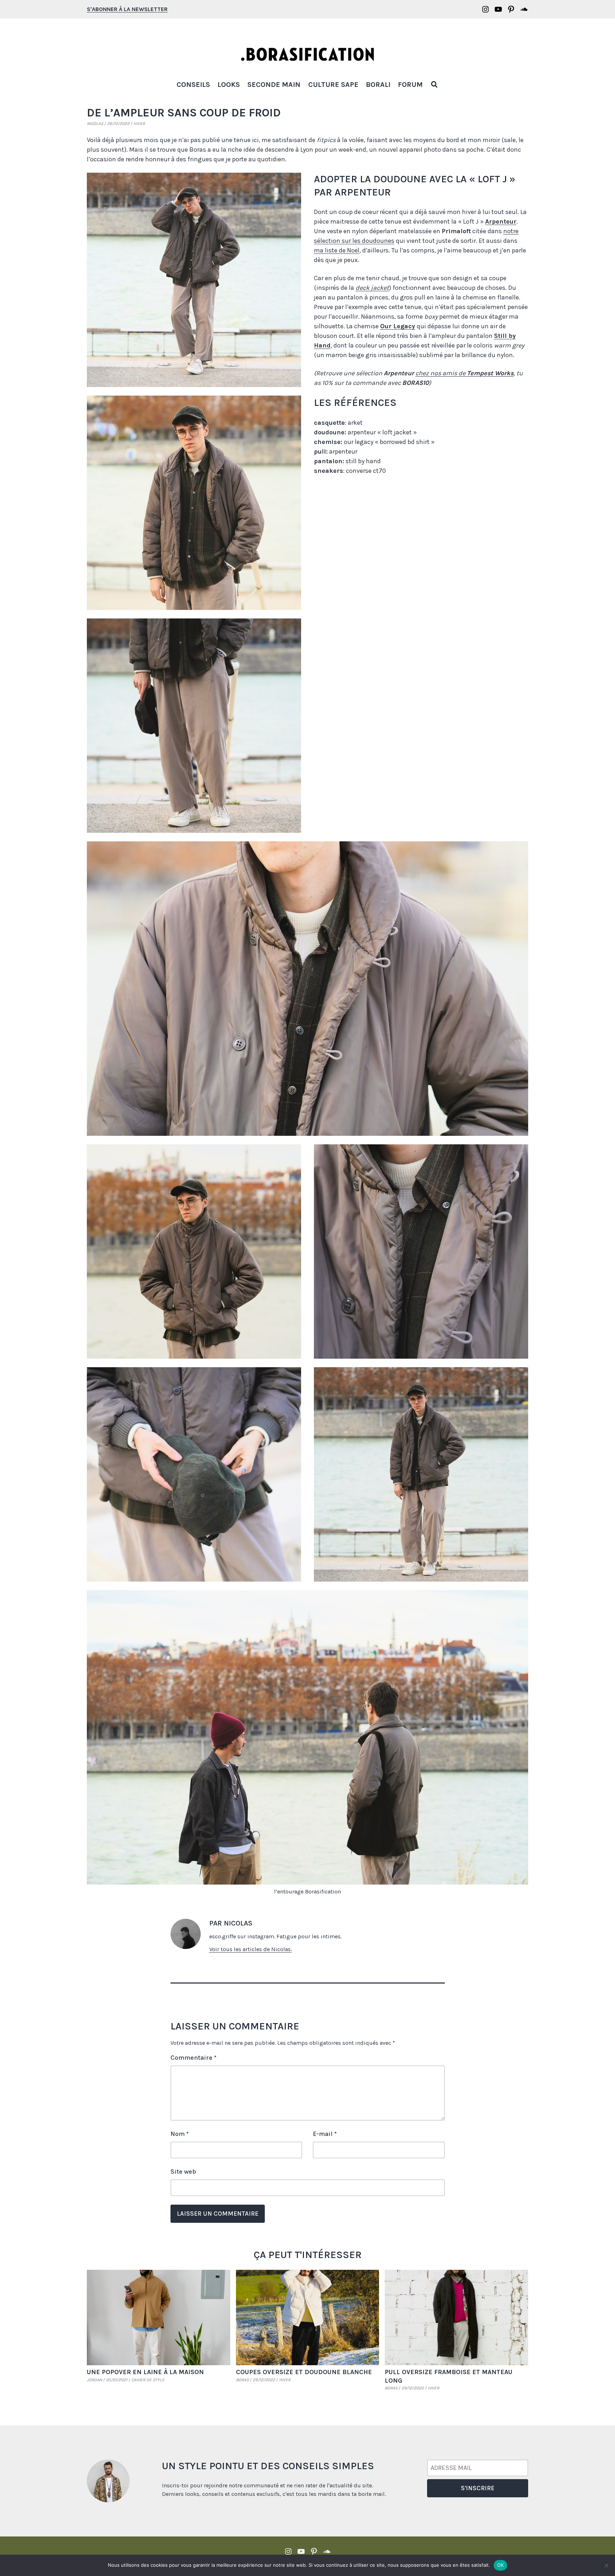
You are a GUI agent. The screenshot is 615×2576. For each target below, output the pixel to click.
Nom (180, 2134)
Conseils (193, 85)
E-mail (325, 2134)
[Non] (606, 2565)
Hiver (139, 124)
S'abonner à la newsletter (127, 9)
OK (501, 2565)
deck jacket (372, 288)
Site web (183, 2172)
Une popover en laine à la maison (145, 2372)
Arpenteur (501, 221)
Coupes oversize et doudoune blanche (304, 2372)
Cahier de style (148, 2380)
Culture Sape (333, 85)
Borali (378, 85)
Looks (229, 85)
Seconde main (274, 85)
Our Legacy (398, 326)
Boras (242, 2380)
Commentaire (193, 2058)
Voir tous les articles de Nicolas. (251, 1949)
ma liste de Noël (337, 250)
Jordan (94, 2380)
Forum (410, 85)
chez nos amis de (464, 373)
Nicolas (95, 124)
